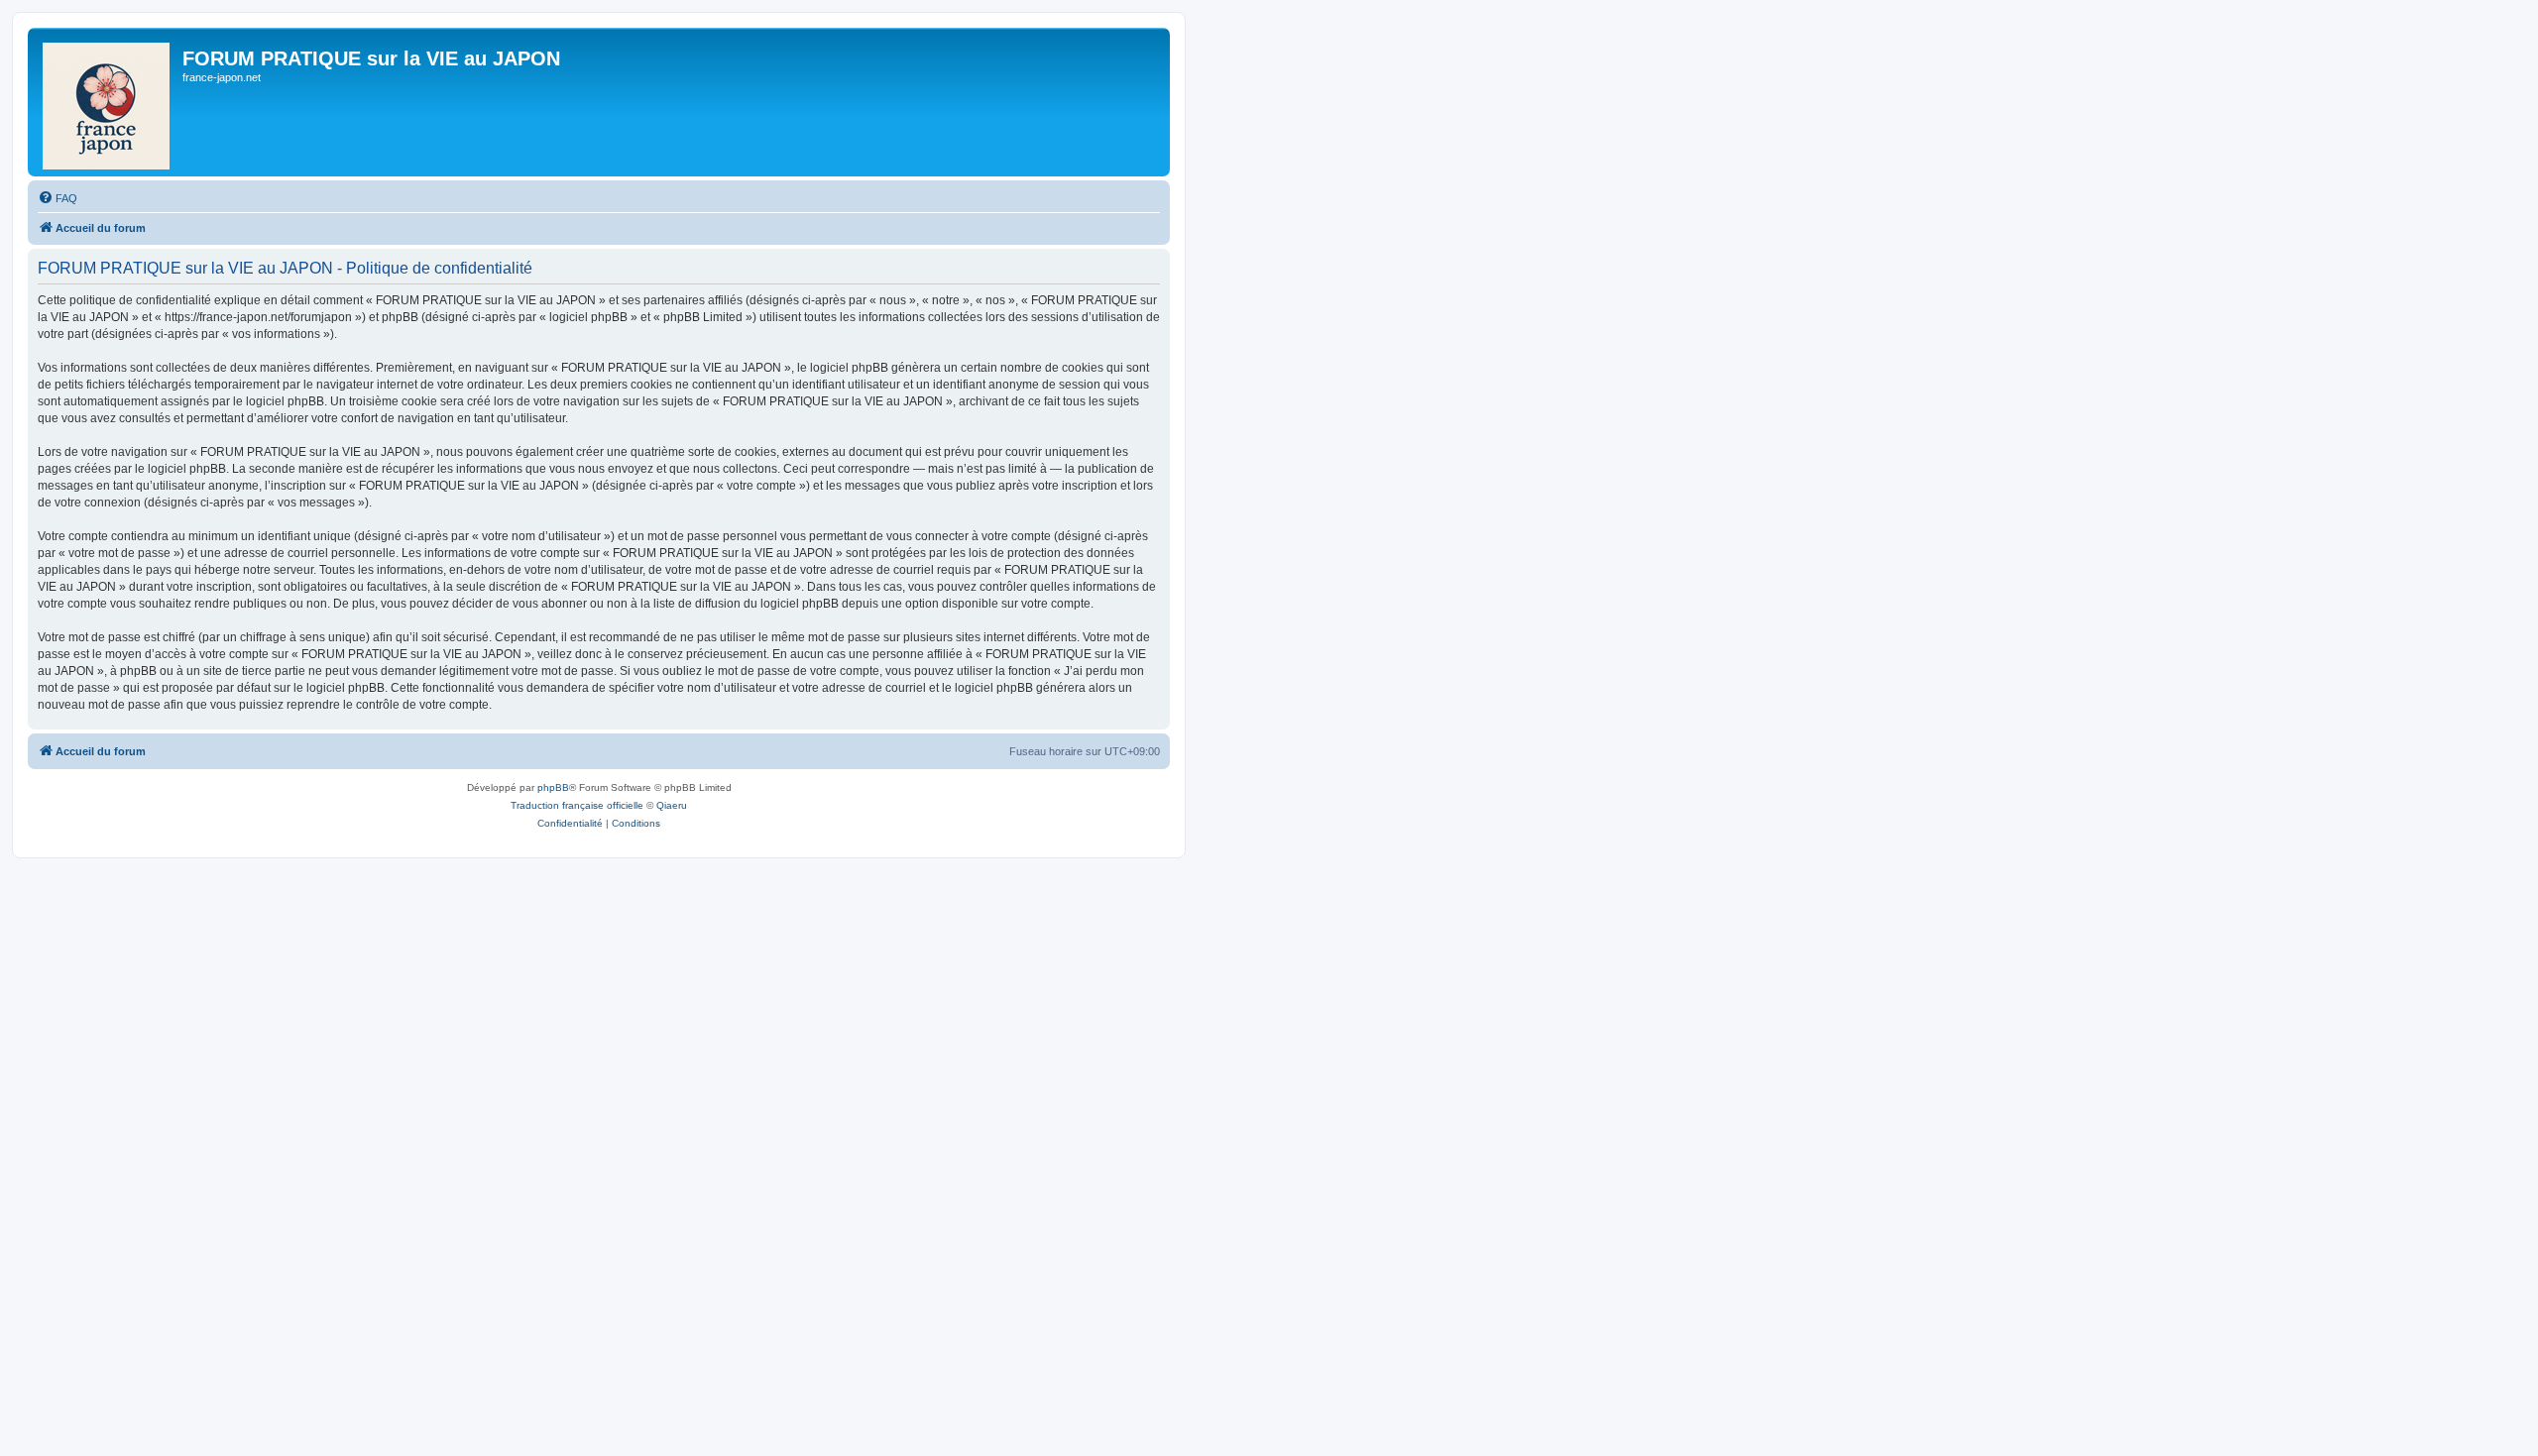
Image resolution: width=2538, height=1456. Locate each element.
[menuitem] (58, 198)
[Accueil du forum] (108, 102)
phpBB (553, 787)
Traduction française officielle (577, 805)
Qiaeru (672, 805)
